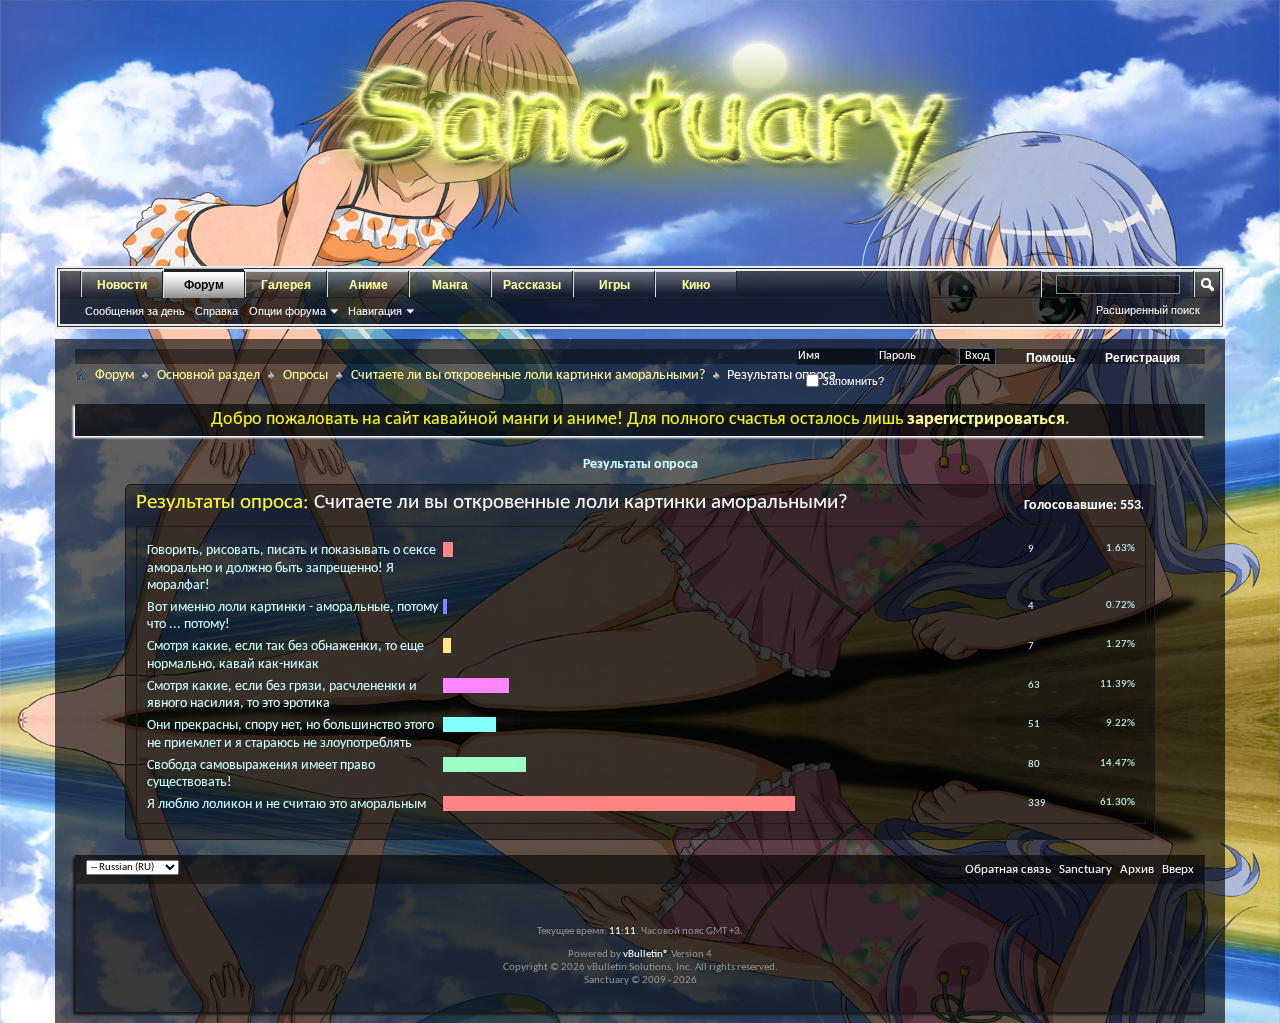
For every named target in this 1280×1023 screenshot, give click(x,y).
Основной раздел (208, 375)
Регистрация (1142, 358)
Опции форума (287, 311)
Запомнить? (851, 381)
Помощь (1050, 358)
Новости (122, 285)
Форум (204, 285)
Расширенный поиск (1148, 310)
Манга (450, 285)
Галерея (286, 285)
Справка (216, 311)
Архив (1137, 869)
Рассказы (532, 285)
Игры (614, 285)
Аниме (368, 285)
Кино (696, 285)
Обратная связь (1008, 869)
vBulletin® (646, 954)
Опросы (305, 375)
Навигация (375, 311)
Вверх (1178, 869)
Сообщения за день (135, 311)
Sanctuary (1085, 869)
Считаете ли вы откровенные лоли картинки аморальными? (528, 375)
